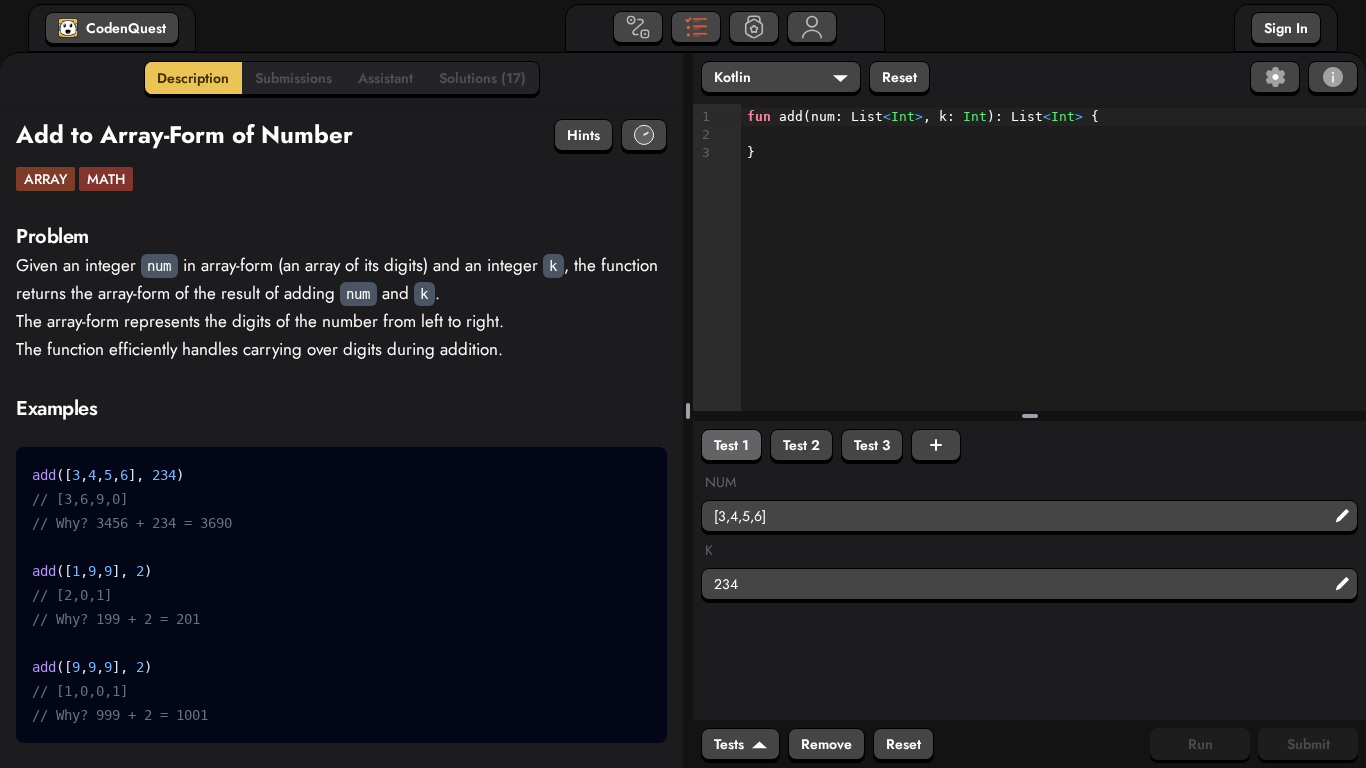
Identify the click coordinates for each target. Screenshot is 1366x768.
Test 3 (872, 445)
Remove (826, 744)
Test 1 (731, 445)
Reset (899, 77)
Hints (583, 135)
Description (193, 78)
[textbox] (1053, 135)
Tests (729, 744)
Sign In (1286, 28)
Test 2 (801, 445)
